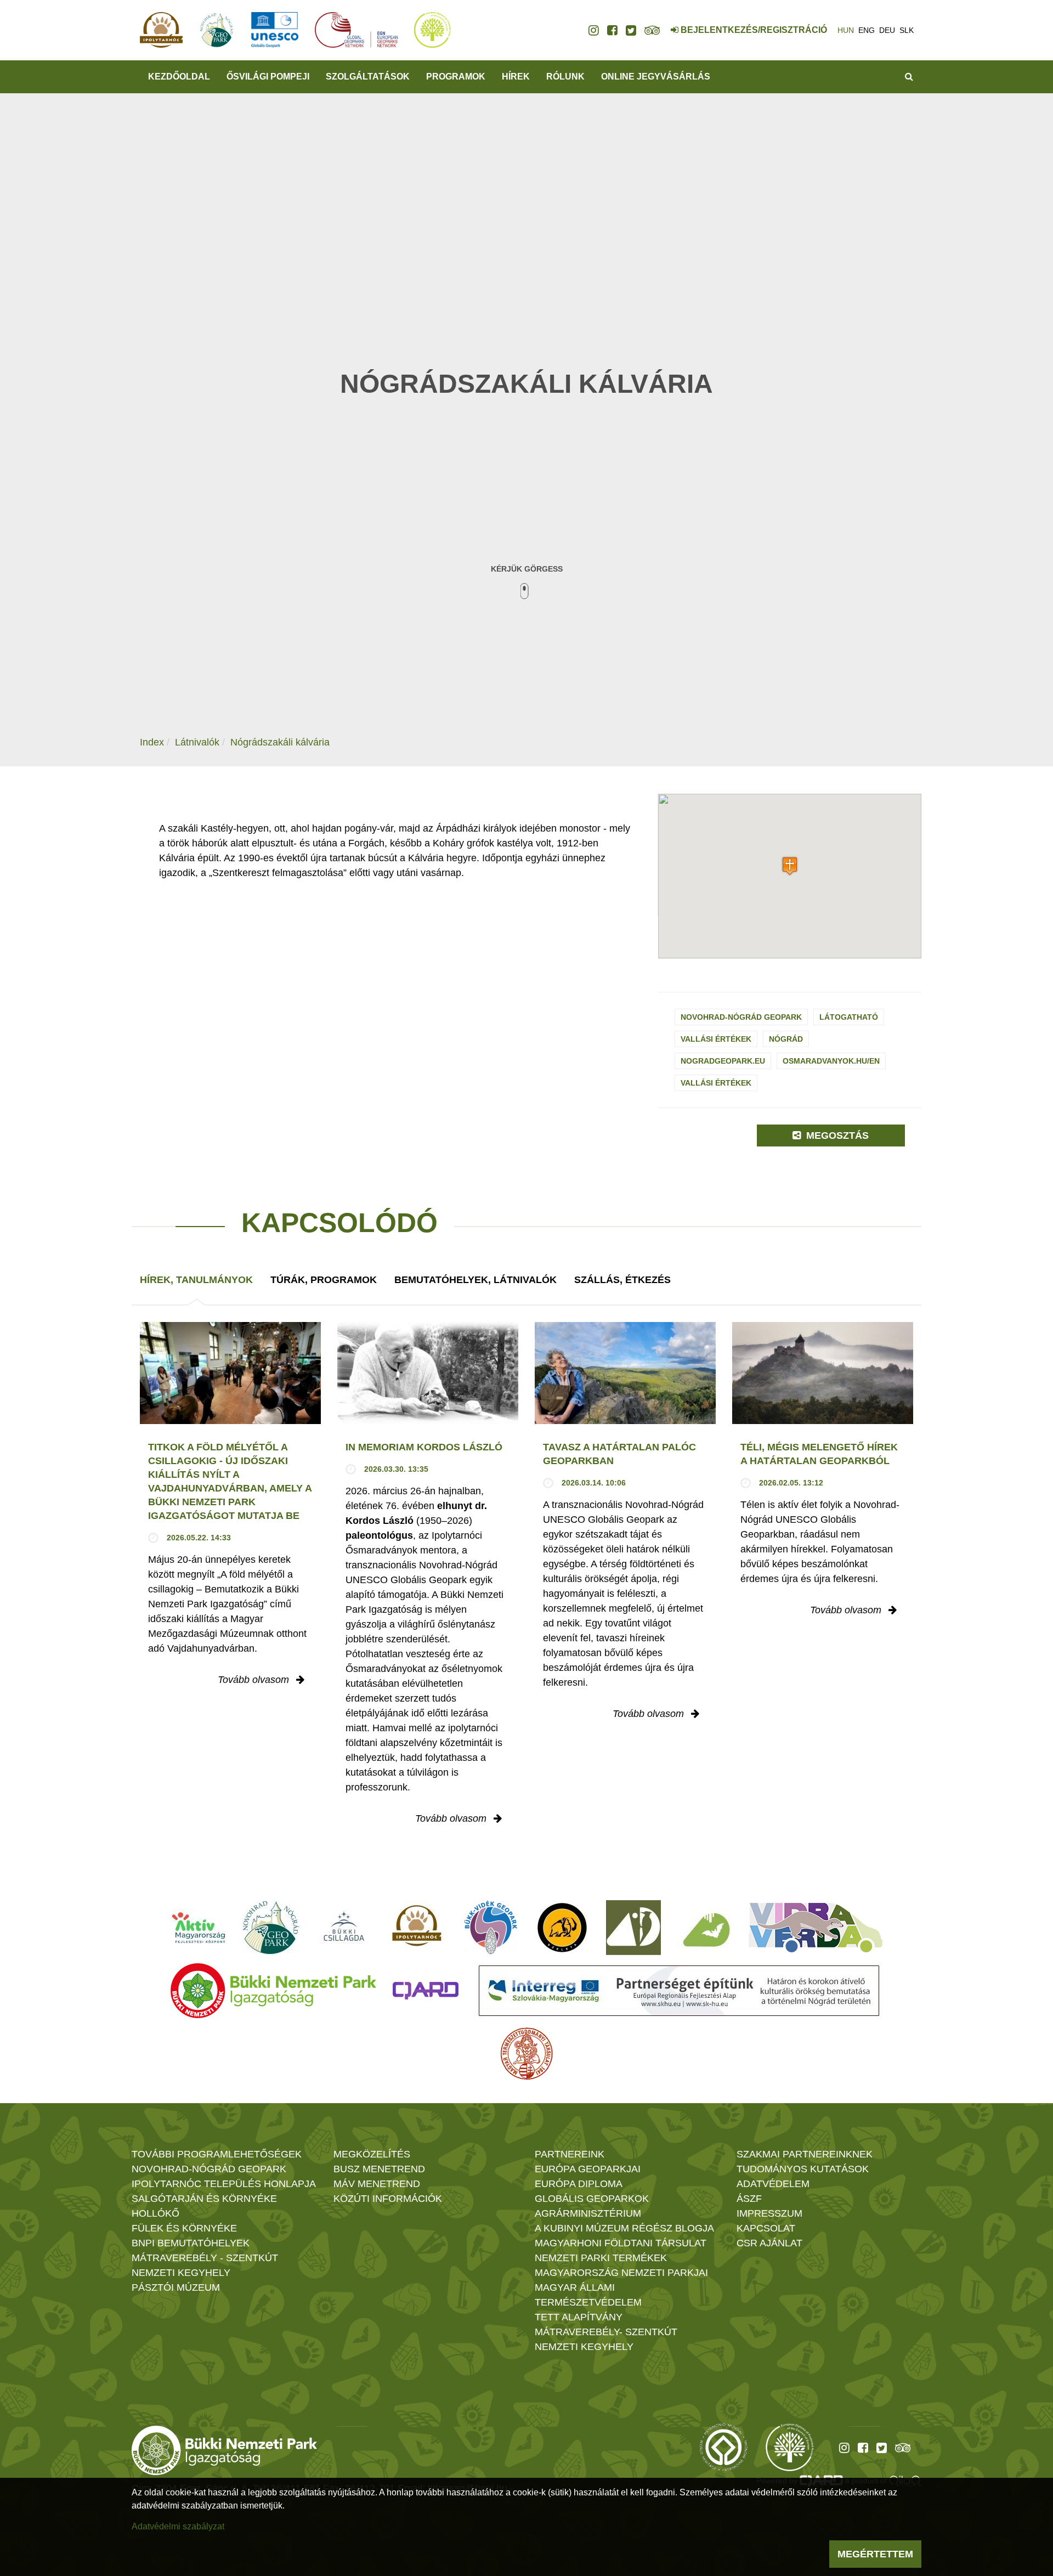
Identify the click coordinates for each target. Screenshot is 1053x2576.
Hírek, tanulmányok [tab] (196, 1280)
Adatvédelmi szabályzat (178, 2526)
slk (907, 30)
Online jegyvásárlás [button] (656, 77)
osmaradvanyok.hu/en (831, 1061)
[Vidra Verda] (816, 1928)
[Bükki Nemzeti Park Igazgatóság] (273, 1991)
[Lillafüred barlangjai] (705, 1928)
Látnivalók (197, 742)
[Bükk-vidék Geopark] (491, 1928)
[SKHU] (679, 1991)
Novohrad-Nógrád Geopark (741, 1017)
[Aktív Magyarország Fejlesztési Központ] (199, 1928)
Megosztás (836, 1136)
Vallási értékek (716, 1039)
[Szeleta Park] (562, 1928)
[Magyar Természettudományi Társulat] (527, 2054)
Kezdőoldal (179, 77)
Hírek (516, 77)
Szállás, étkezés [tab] (622, 1280)
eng (867, 30)
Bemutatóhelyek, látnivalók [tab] (475, 1280)
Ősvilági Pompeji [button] (268, 77)
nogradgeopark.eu (723, 1061)
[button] (790, 866)
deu (887, 30)
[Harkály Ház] (633, 1928)
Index (152, 742)
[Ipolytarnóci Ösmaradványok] (417, 1928)
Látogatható (849, 1017)
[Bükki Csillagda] (344, 1928)
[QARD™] (426, 1991)
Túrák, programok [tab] (324, 1280)
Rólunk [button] (565, 77)
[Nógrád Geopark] (271, 1928)
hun (846, 30)
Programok (456, 77)
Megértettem (875, 2554)
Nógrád (786, 1039)
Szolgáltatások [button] (368, 77)
